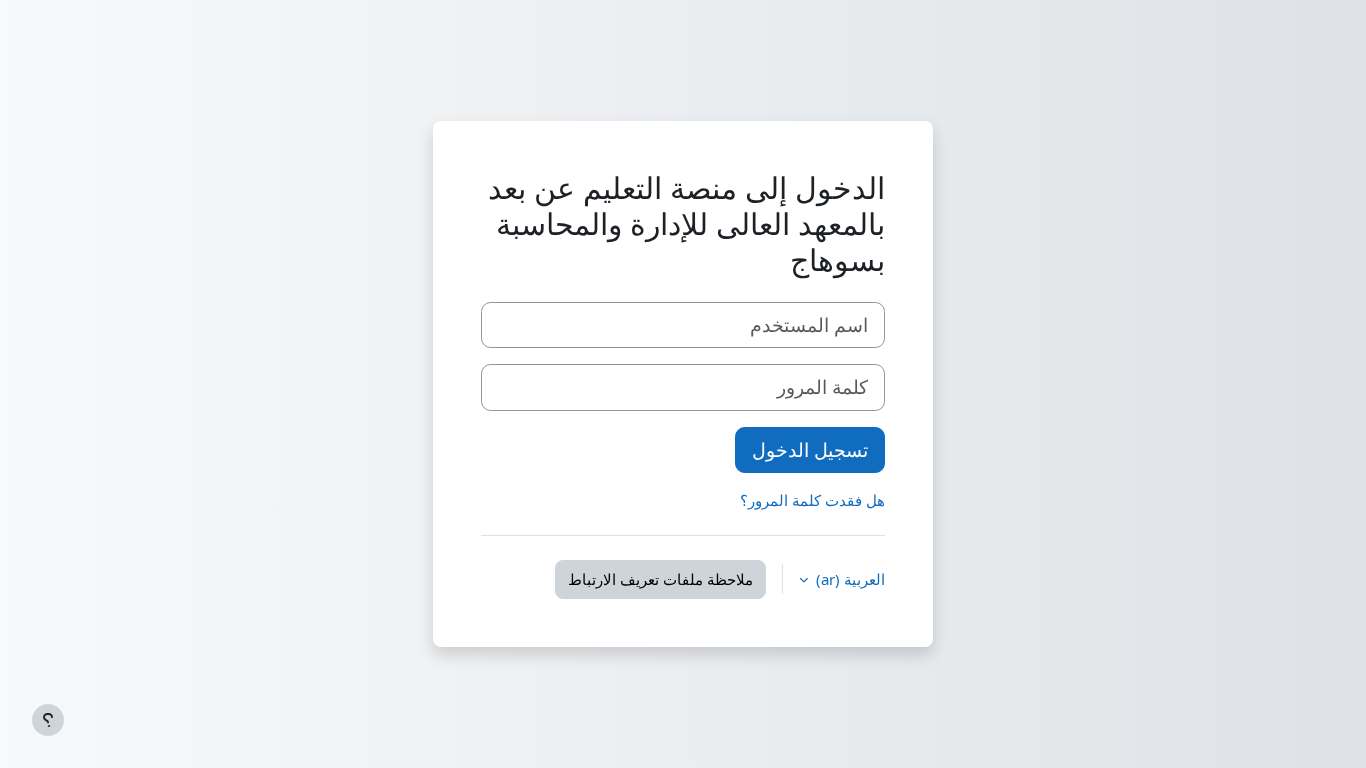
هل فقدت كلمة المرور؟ (812, 500)
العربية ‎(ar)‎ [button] (848, 579)
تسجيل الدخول (810, 449)
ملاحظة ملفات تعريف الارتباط (660, 579)
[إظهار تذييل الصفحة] (48, 720)
